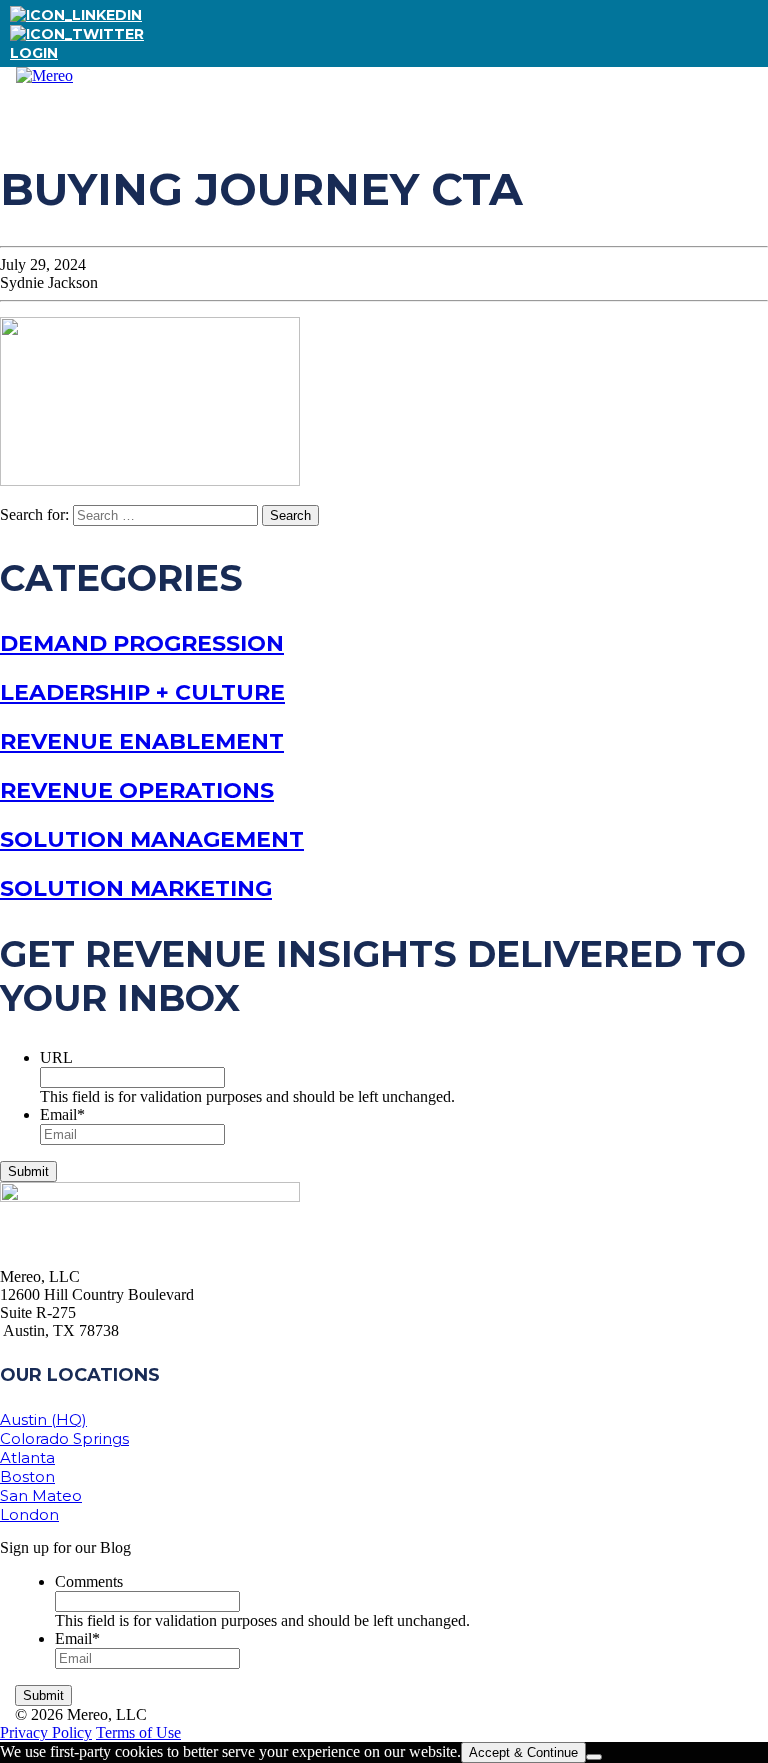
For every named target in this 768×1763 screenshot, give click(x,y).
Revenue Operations (137, 790)
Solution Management (152, 839)
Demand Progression (142, 643)
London (29, 1514)
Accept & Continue (523, 1752)
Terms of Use (138, 1732)
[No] (594, 1757)
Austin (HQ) (43, 1419)
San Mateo (41, 1495)
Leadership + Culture (142, 692)
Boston (27, 1476)
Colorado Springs (64, 1438)
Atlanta (27, 1457)
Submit (28, 1171)
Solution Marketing (136, 888)
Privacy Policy (46, 1732)
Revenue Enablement (142, 741)
